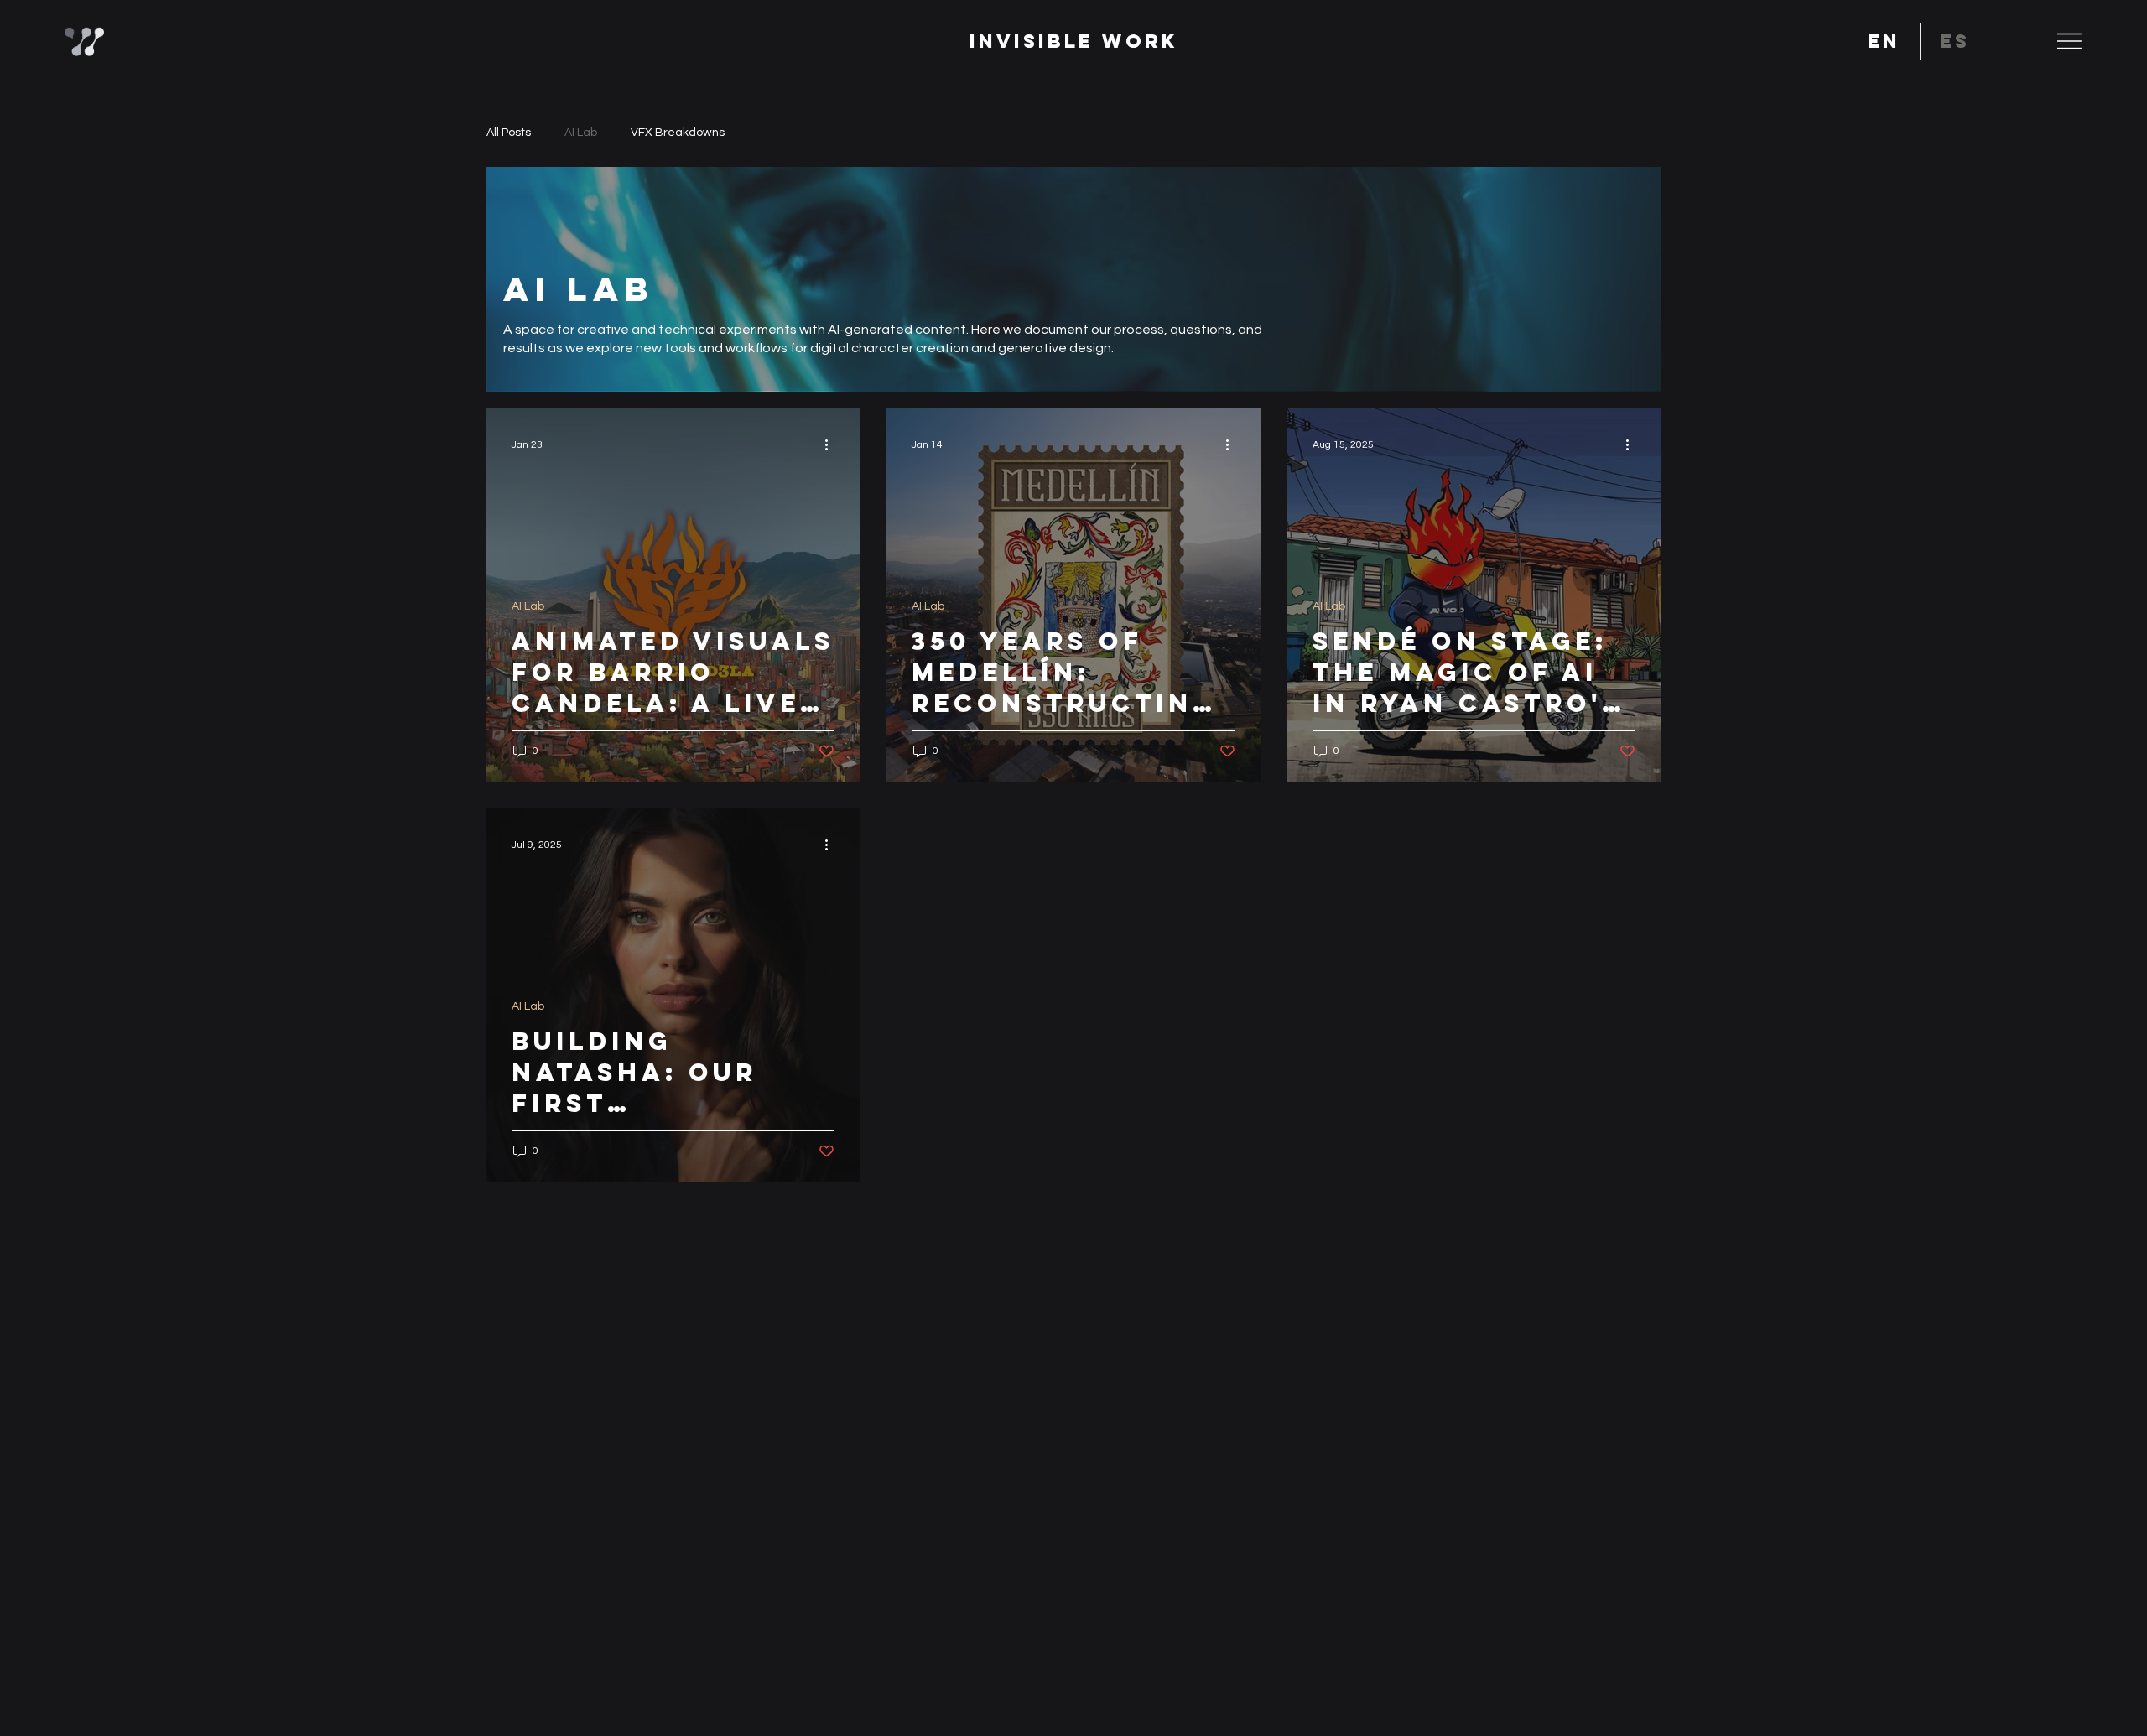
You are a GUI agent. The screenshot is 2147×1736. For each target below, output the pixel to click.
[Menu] (2070, 41)
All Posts (509, 133)
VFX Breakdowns (678, 133)
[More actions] (832, 445)
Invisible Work (1074, 41)
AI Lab (581, 133)
